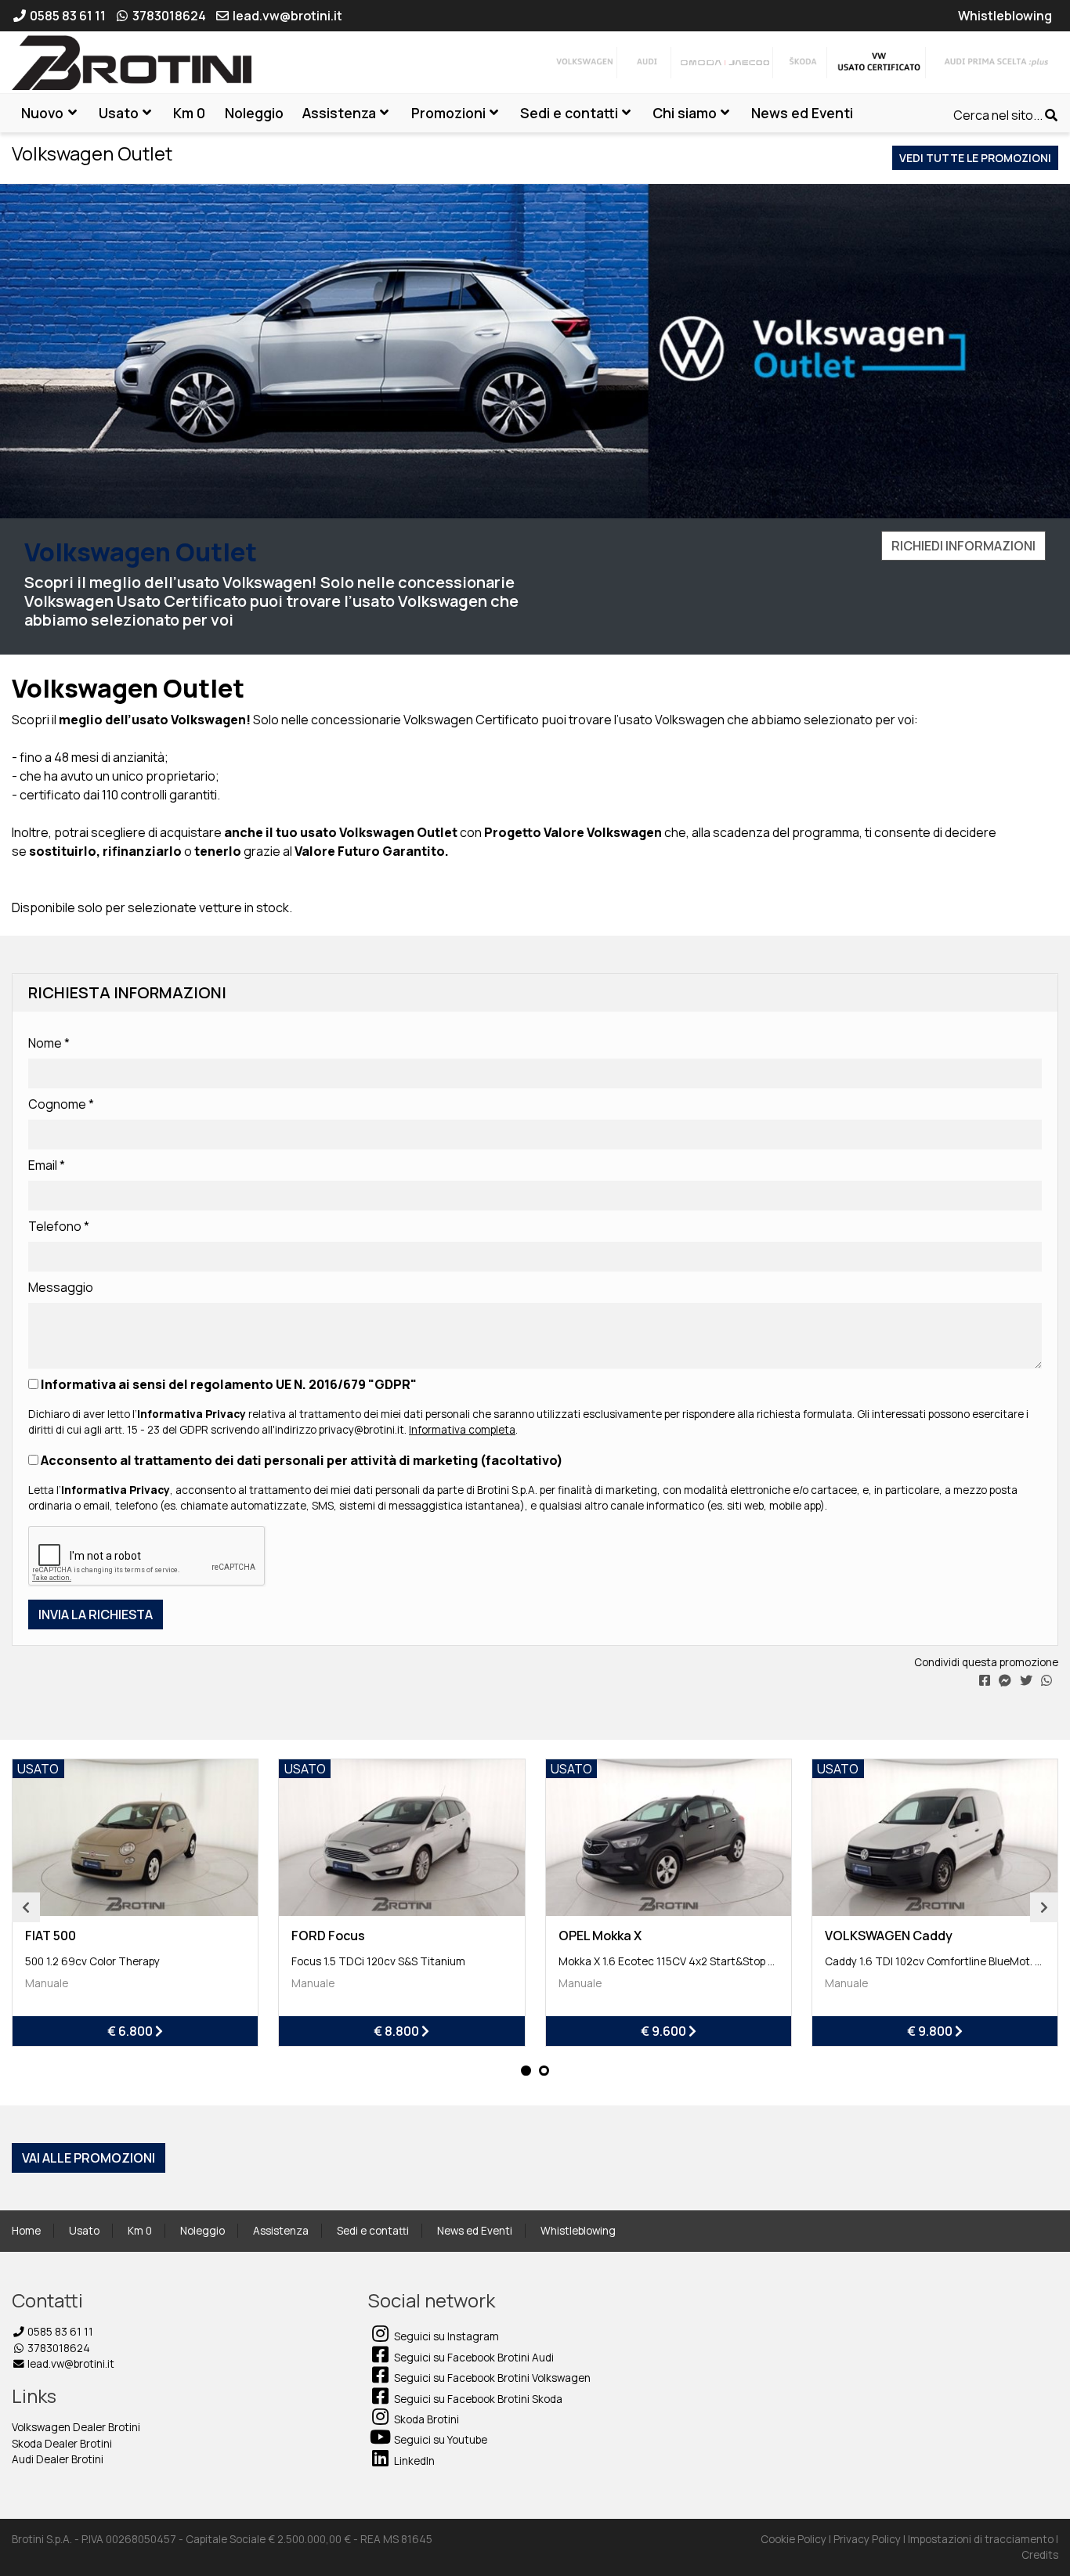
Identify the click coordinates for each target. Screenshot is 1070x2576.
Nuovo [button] (42, 113)
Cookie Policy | (797, 2539)
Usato (84, 2231)
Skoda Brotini (425, 2419)
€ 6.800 (131, 2031)
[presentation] (26, 1907)
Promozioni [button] (448, 113)
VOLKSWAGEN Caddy (889, 1936)
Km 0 (140, 2231)
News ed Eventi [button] (802, 113)
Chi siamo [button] (685, 113)
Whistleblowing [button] (1005, 16)
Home (26, 2231)
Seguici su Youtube (439, 2440)
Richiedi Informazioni (963, 546)
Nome (49, 1043)
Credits (1040, 2555)
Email (47, 1165)
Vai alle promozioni (89, 2158)
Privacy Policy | (871, 2539)
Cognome (61, 1104)
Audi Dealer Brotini (58, 2459)
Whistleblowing (578, 2231)
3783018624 (58, 2348)
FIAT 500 (51, 1936)
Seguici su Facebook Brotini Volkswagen (491, 2378)
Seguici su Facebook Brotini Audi (473, 2358)
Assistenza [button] (339, 113)
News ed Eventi (475, 2231)
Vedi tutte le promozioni (975, 158)
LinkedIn (413, 2461)
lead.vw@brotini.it (70, 2364)
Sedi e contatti (373, 2231)
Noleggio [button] (254, 113)
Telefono (59, 1226)
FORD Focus (328, 1936)
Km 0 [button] (189, 113)
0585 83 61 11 (59, 2332)
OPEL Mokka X (600, 1936)
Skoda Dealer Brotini (62, 2444)
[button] (526, 2071)
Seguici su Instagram (445, 2336)
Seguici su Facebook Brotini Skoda (477, 2399)
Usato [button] (119, 113)
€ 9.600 (665, 2031)
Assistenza (281, 2231)
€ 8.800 (398, 2031)
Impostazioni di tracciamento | (983, 2539)
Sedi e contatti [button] (569, 113)
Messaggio (61, 1287)
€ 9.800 (931, 2031)
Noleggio (202, 2231)
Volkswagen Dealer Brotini (76, 2427)
